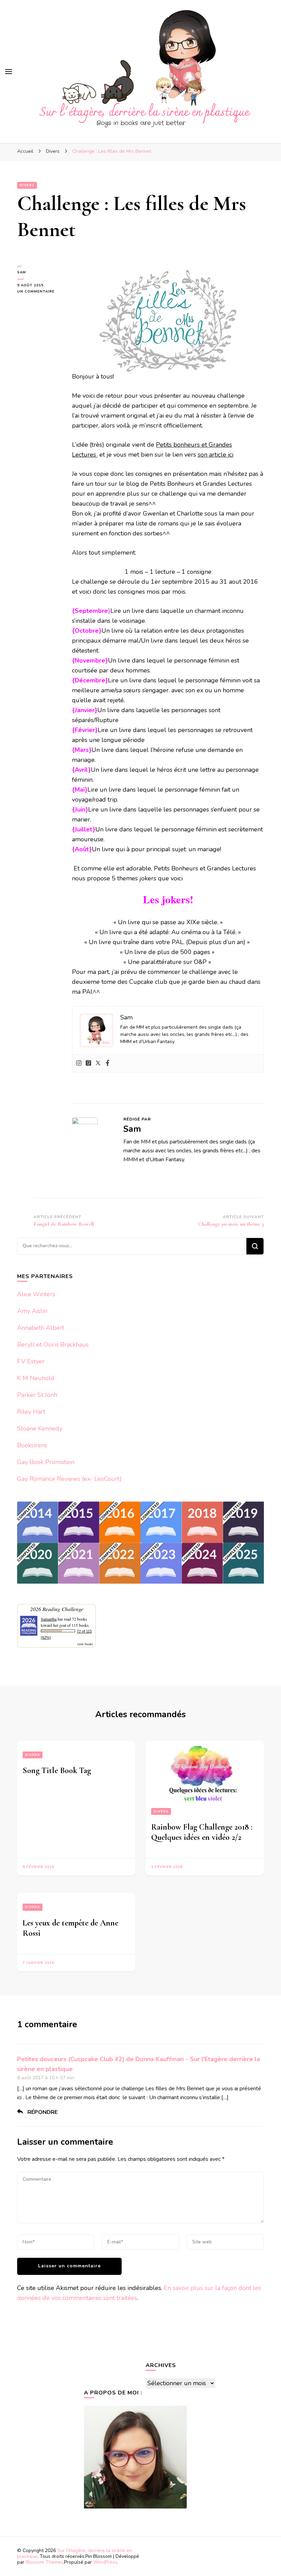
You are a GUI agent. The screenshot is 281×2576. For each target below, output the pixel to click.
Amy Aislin (32, 1311)
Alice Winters (36, 1294)
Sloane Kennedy (40, 1428)
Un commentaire (39, 292)
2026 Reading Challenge (57, 1609)
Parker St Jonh (37, 1395)
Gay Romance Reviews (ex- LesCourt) (69, 1479)
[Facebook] (108, 1063)
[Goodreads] (88, 1063)
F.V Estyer (31, 1361)
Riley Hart (31, 1412)
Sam (22, 272)
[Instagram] (79, 1063)
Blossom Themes (44, 2562)
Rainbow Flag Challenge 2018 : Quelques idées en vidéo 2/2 (202, 1832)
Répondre (42, 2112)
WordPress (105, 2562)
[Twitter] (98, 1063)
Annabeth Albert (41, 1328)
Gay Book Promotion (46, 1462)
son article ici (216, 455)
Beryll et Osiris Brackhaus (53, 1345)
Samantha (49, 1619)
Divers (27, 185)
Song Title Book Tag (57, 1770)
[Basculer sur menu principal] (9, 72)
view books (85, 1644)
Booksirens (32, 1445)
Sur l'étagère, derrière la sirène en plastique (75, 2553)
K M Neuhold (36, 1378)
